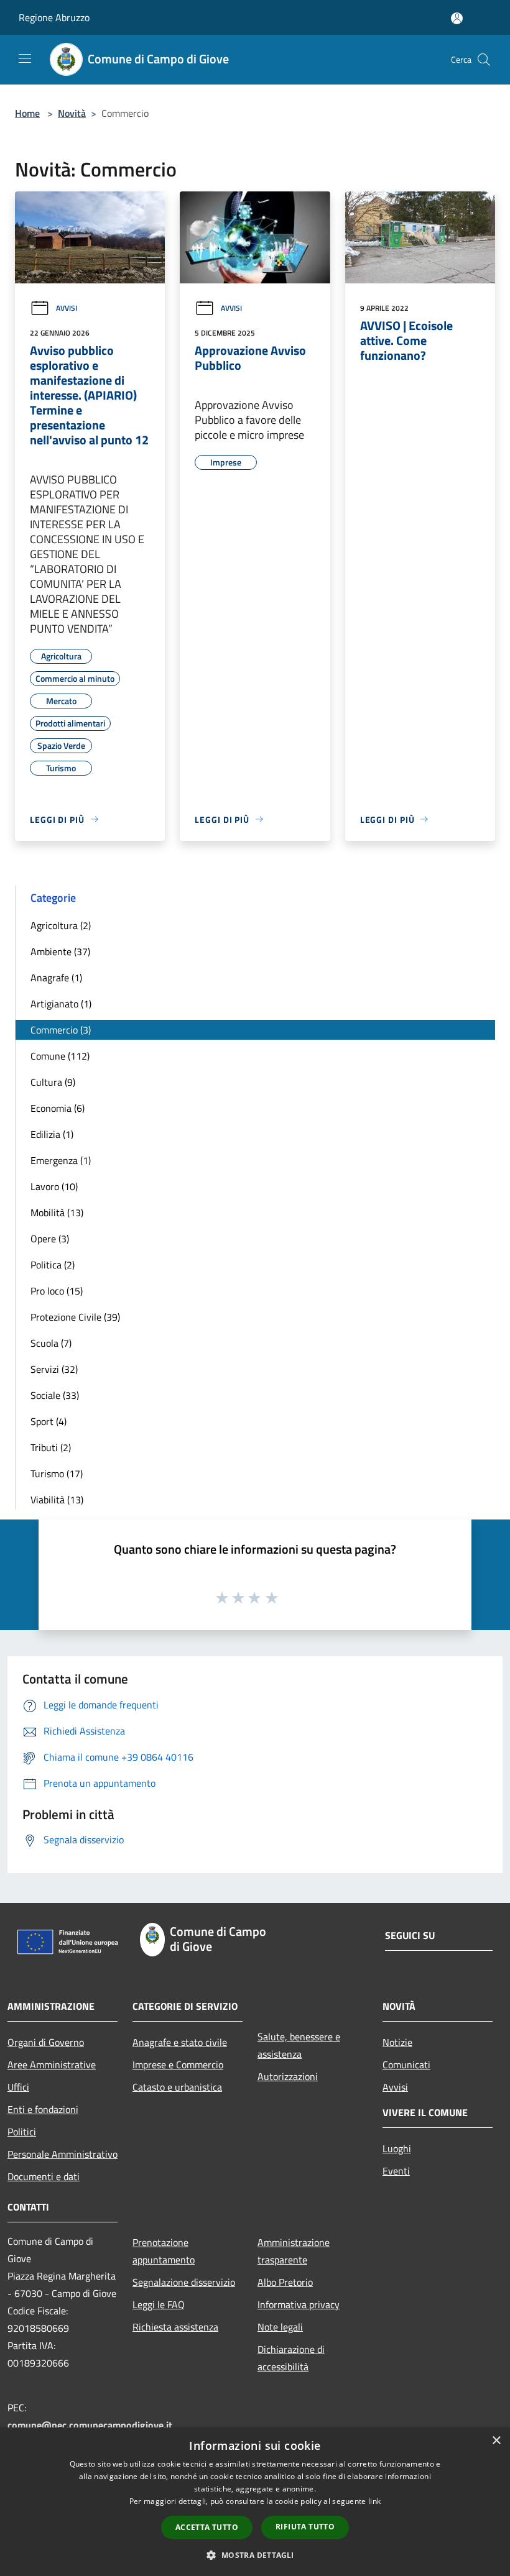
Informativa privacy (299, 2304)
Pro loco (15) (57, 1291)
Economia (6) (58, 1108)
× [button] (496, 2441)
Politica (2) (53, 1265)
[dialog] (255, 2502)
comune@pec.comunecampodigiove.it (90, 2425)
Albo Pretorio (285, 2282)
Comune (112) (60, 1056)
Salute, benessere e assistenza (299, 2045)
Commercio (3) (61, 1030)
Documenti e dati (44, 2176)
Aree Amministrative (52, 2065)
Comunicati (406, 2065)
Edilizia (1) (52, 1134)
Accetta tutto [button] (207, 2527)
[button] (255, 2555)
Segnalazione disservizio (184, 2282)
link (374, 2501)
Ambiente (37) (60, 951)
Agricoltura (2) (61, 925)
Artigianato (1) (61, 1004)
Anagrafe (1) (56, 978)
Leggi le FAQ (159, 2304)
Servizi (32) (54, 1369)
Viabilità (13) (57, 1500)
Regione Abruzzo (54, 17)
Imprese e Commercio (178, 2065)
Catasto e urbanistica (177, 2087)
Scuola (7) (51, 1343)
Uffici (18, 2087)
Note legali (280, 2327)
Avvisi (67, 308)
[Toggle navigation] (25, 58)
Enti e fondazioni (43, 2109)
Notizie (397, 2042)
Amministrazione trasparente (294, 2251)
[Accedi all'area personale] (457, 18)
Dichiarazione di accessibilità (291, 2358)
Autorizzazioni (288, 2076)
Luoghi (397, 2148)
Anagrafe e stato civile (180, 2042)
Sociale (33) (55, 1395)
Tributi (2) (51, 1447)
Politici (22, 2132)
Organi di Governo (46, 2042)
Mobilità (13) (57, 1212)
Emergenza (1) (61, 1160)
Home (27, 113)
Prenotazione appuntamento (164, 2251)
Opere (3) (50, 1239)
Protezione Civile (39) (75, 1317)
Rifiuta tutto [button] (305, 2527)
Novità (72, 113)
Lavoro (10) (54, 1186)
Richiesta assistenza (175, 2327)
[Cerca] (484, 60)
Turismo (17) (57, 1474)
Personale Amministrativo (63, 2154)
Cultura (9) (53, 1082)
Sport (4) (49, 1421)
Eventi (396, 2171)
